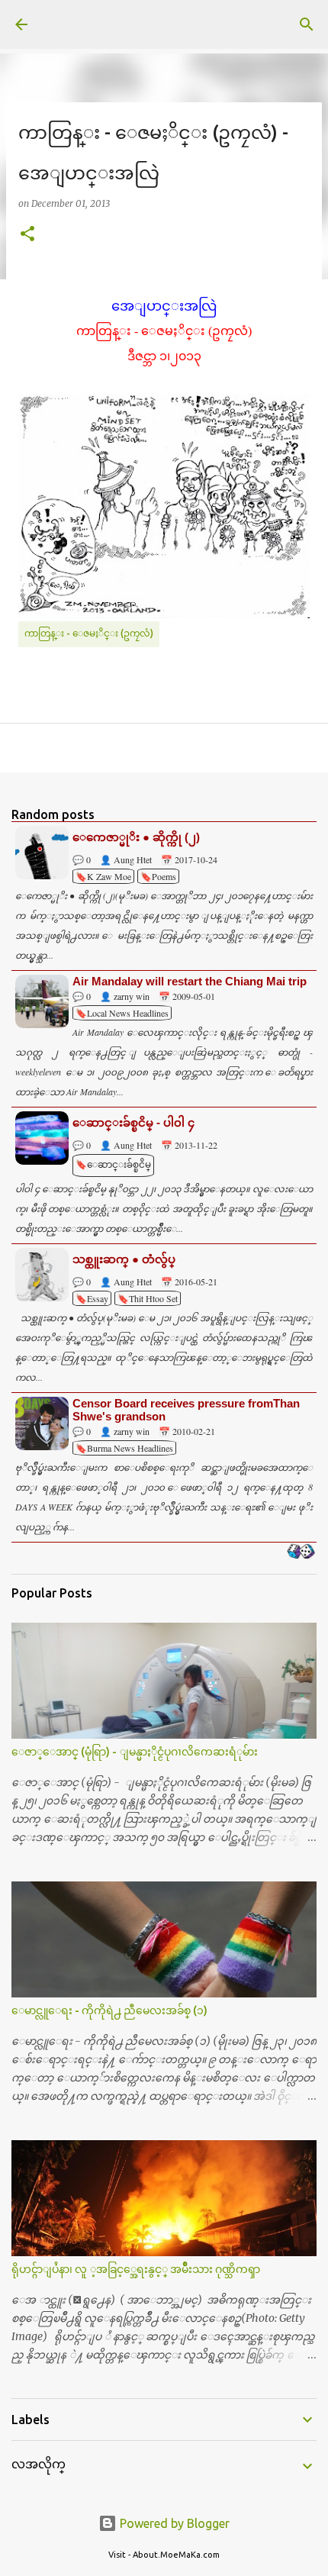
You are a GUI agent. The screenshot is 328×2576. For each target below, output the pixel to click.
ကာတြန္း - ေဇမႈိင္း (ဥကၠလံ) (89, 633)
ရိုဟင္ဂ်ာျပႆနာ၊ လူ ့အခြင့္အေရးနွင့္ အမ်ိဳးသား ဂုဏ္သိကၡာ (136, 2269)
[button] (27, 235)
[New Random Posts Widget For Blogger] (301, 1552)
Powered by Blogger (173, 2523)
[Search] (307, 24)
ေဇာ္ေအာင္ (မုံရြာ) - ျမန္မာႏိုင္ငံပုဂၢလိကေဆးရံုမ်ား (135, 1752)
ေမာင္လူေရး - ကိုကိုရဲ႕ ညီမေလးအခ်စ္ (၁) (109, 2010)
